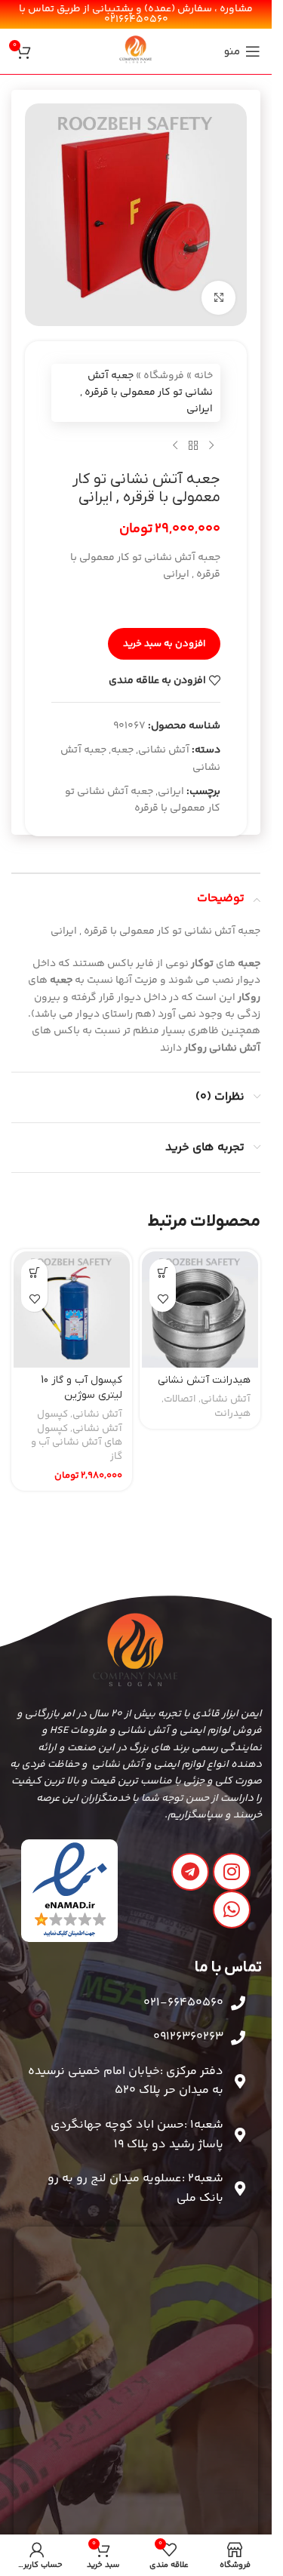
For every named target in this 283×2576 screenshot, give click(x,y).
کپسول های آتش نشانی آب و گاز (77, 1443)
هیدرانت (232, 1414)
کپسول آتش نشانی (80, 1422)
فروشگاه (164, 376)
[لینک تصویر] (70, 1891)
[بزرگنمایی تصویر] (218, 298)
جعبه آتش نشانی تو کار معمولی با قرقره (143, 800)
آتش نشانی (164, 750)
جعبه (122, 750)
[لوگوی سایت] (136, 51)
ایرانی (171, 792)
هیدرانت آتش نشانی (204, 1380)
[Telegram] (190, 1872)
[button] (34, 1272)
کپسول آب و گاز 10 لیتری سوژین (82, 1388)
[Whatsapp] (232, 1910)
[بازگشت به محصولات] (193, 446)
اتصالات (180, 1399)
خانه (203, 376)
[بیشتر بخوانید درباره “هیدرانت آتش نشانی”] (163, 1272)
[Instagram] (232, 1872)
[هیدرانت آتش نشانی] (200, 1310)
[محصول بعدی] (175, 446)
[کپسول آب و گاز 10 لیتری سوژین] (72, 1310)
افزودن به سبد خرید (164, 644)
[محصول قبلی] (211, 446)
